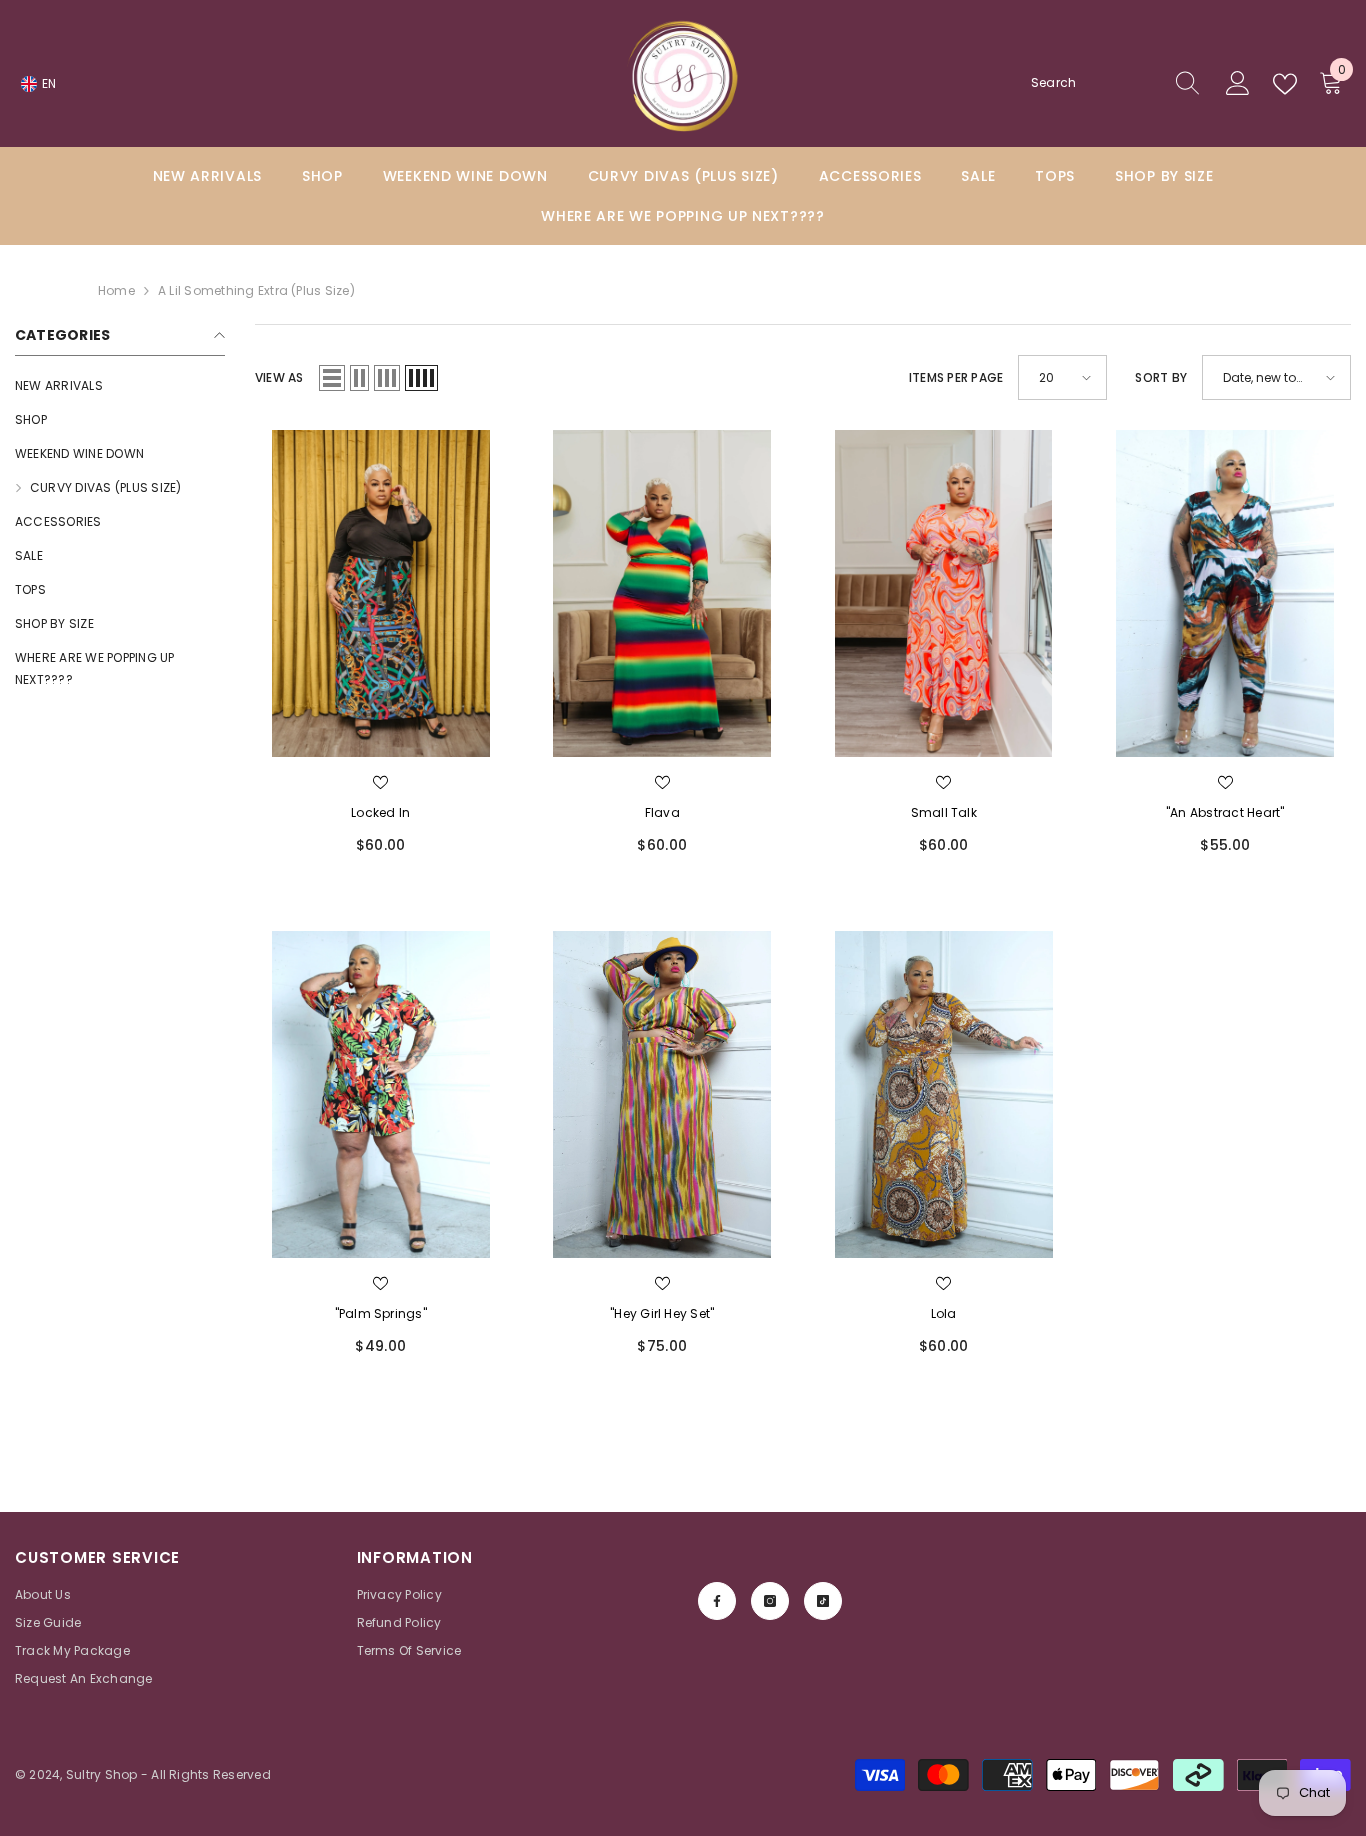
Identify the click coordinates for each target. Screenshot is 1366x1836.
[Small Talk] (944, 593)
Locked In (380, 812)
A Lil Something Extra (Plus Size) (256, 290)
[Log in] (1238, 84)
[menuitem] (120, 386)
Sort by (1161, 377)
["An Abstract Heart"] (1226, 593)
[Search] (1116, 83)
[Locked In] (381, 593)
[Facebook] (717, 1601)
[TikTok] (823, 1601)
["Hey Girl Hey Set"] (663, 1094)
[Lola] (944, 1094)
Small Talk (944, 812)
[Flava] (663, 593)
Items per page (956, 377)
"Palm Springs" (381, 1313)
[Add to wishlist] (381, 783)
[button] (332, 378)
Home (116, 290)
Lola (944, 1313)
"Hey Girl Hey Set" (662, 1313)
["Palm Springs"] (381, 1094)
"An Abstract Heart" (1225, 812)
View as (279, 377)
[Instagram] (770, 1601)
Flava (662, 812)
